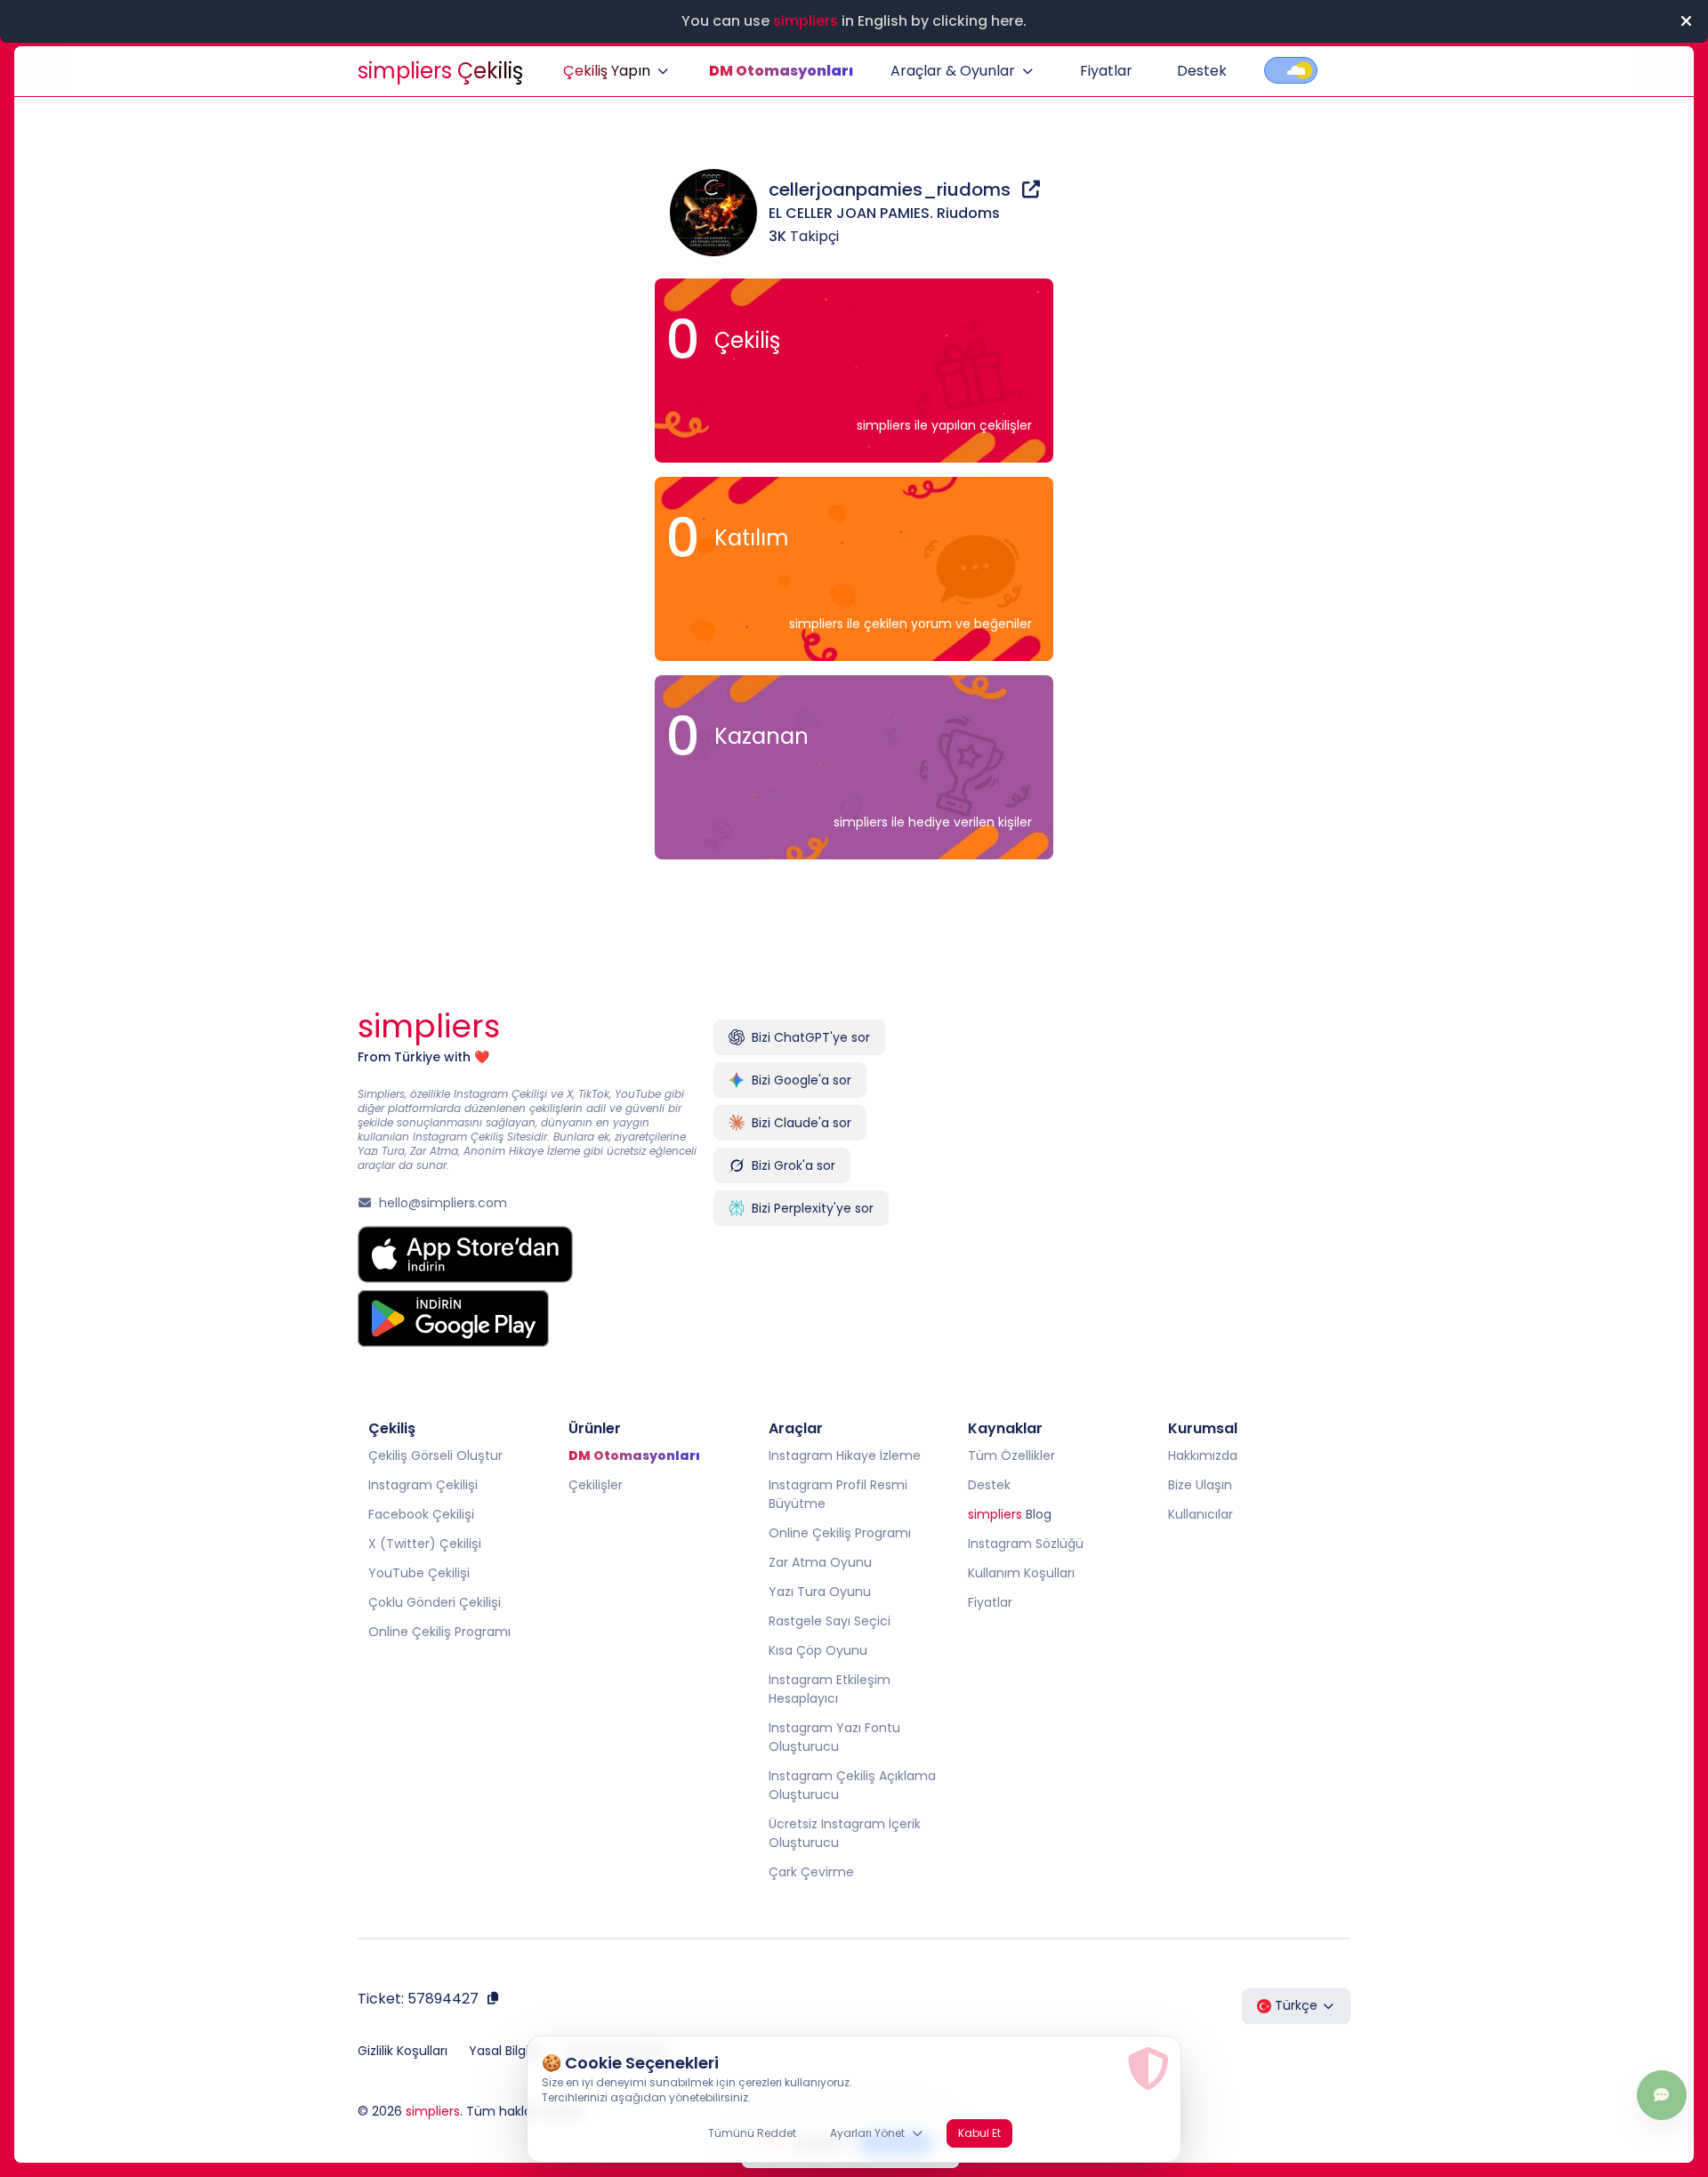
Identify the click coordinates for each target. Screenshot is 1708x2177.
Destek (1202, 71)
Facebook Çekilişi (421, 1514)
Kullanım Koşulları (1021, 1573)
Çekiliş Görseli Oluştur (435, 1455)
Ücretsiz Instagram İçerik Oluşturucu (845, 1833)
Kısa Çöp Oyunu (818, 1650)
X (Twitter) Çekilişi (425, 1544)
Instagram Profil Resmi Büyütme (838, 1494)
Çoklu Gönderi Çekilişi (435, 1602)
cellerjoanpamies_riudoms (892, 189)
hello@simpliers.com (443, 1203)
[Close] (1686, 21)
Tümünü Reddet (752, 2133)
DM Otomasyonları (781, 71)
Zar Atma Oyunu (820, 1562)
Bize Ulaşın (1200, 1485)
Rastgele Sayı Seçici (830, 1621)
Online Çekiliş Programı (439, 1632)
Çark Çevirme (811, 1872)
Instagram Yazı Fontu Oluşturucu (834, 1737)
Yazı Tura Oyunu (820, 1592)
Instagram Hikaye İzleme (845, 1455)
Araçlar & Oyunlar (953, 71)
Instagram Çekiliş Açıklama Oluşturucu (852, 1785)
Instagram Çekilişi (423, 1485)
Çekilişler (596, 1485)
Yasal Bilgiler (506, 2051)
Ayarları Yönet (867, 2133)
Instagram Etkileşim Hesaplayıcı (830, 1689)
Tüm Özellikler (1011, 1455)
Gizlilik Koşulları (403, 2051)
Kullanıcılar (1200, 1514)
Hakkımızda (1203, 1455)
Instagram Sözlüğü (1026, 1544)
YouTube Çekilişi (419, 1573)
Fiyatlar (1106, 71)
